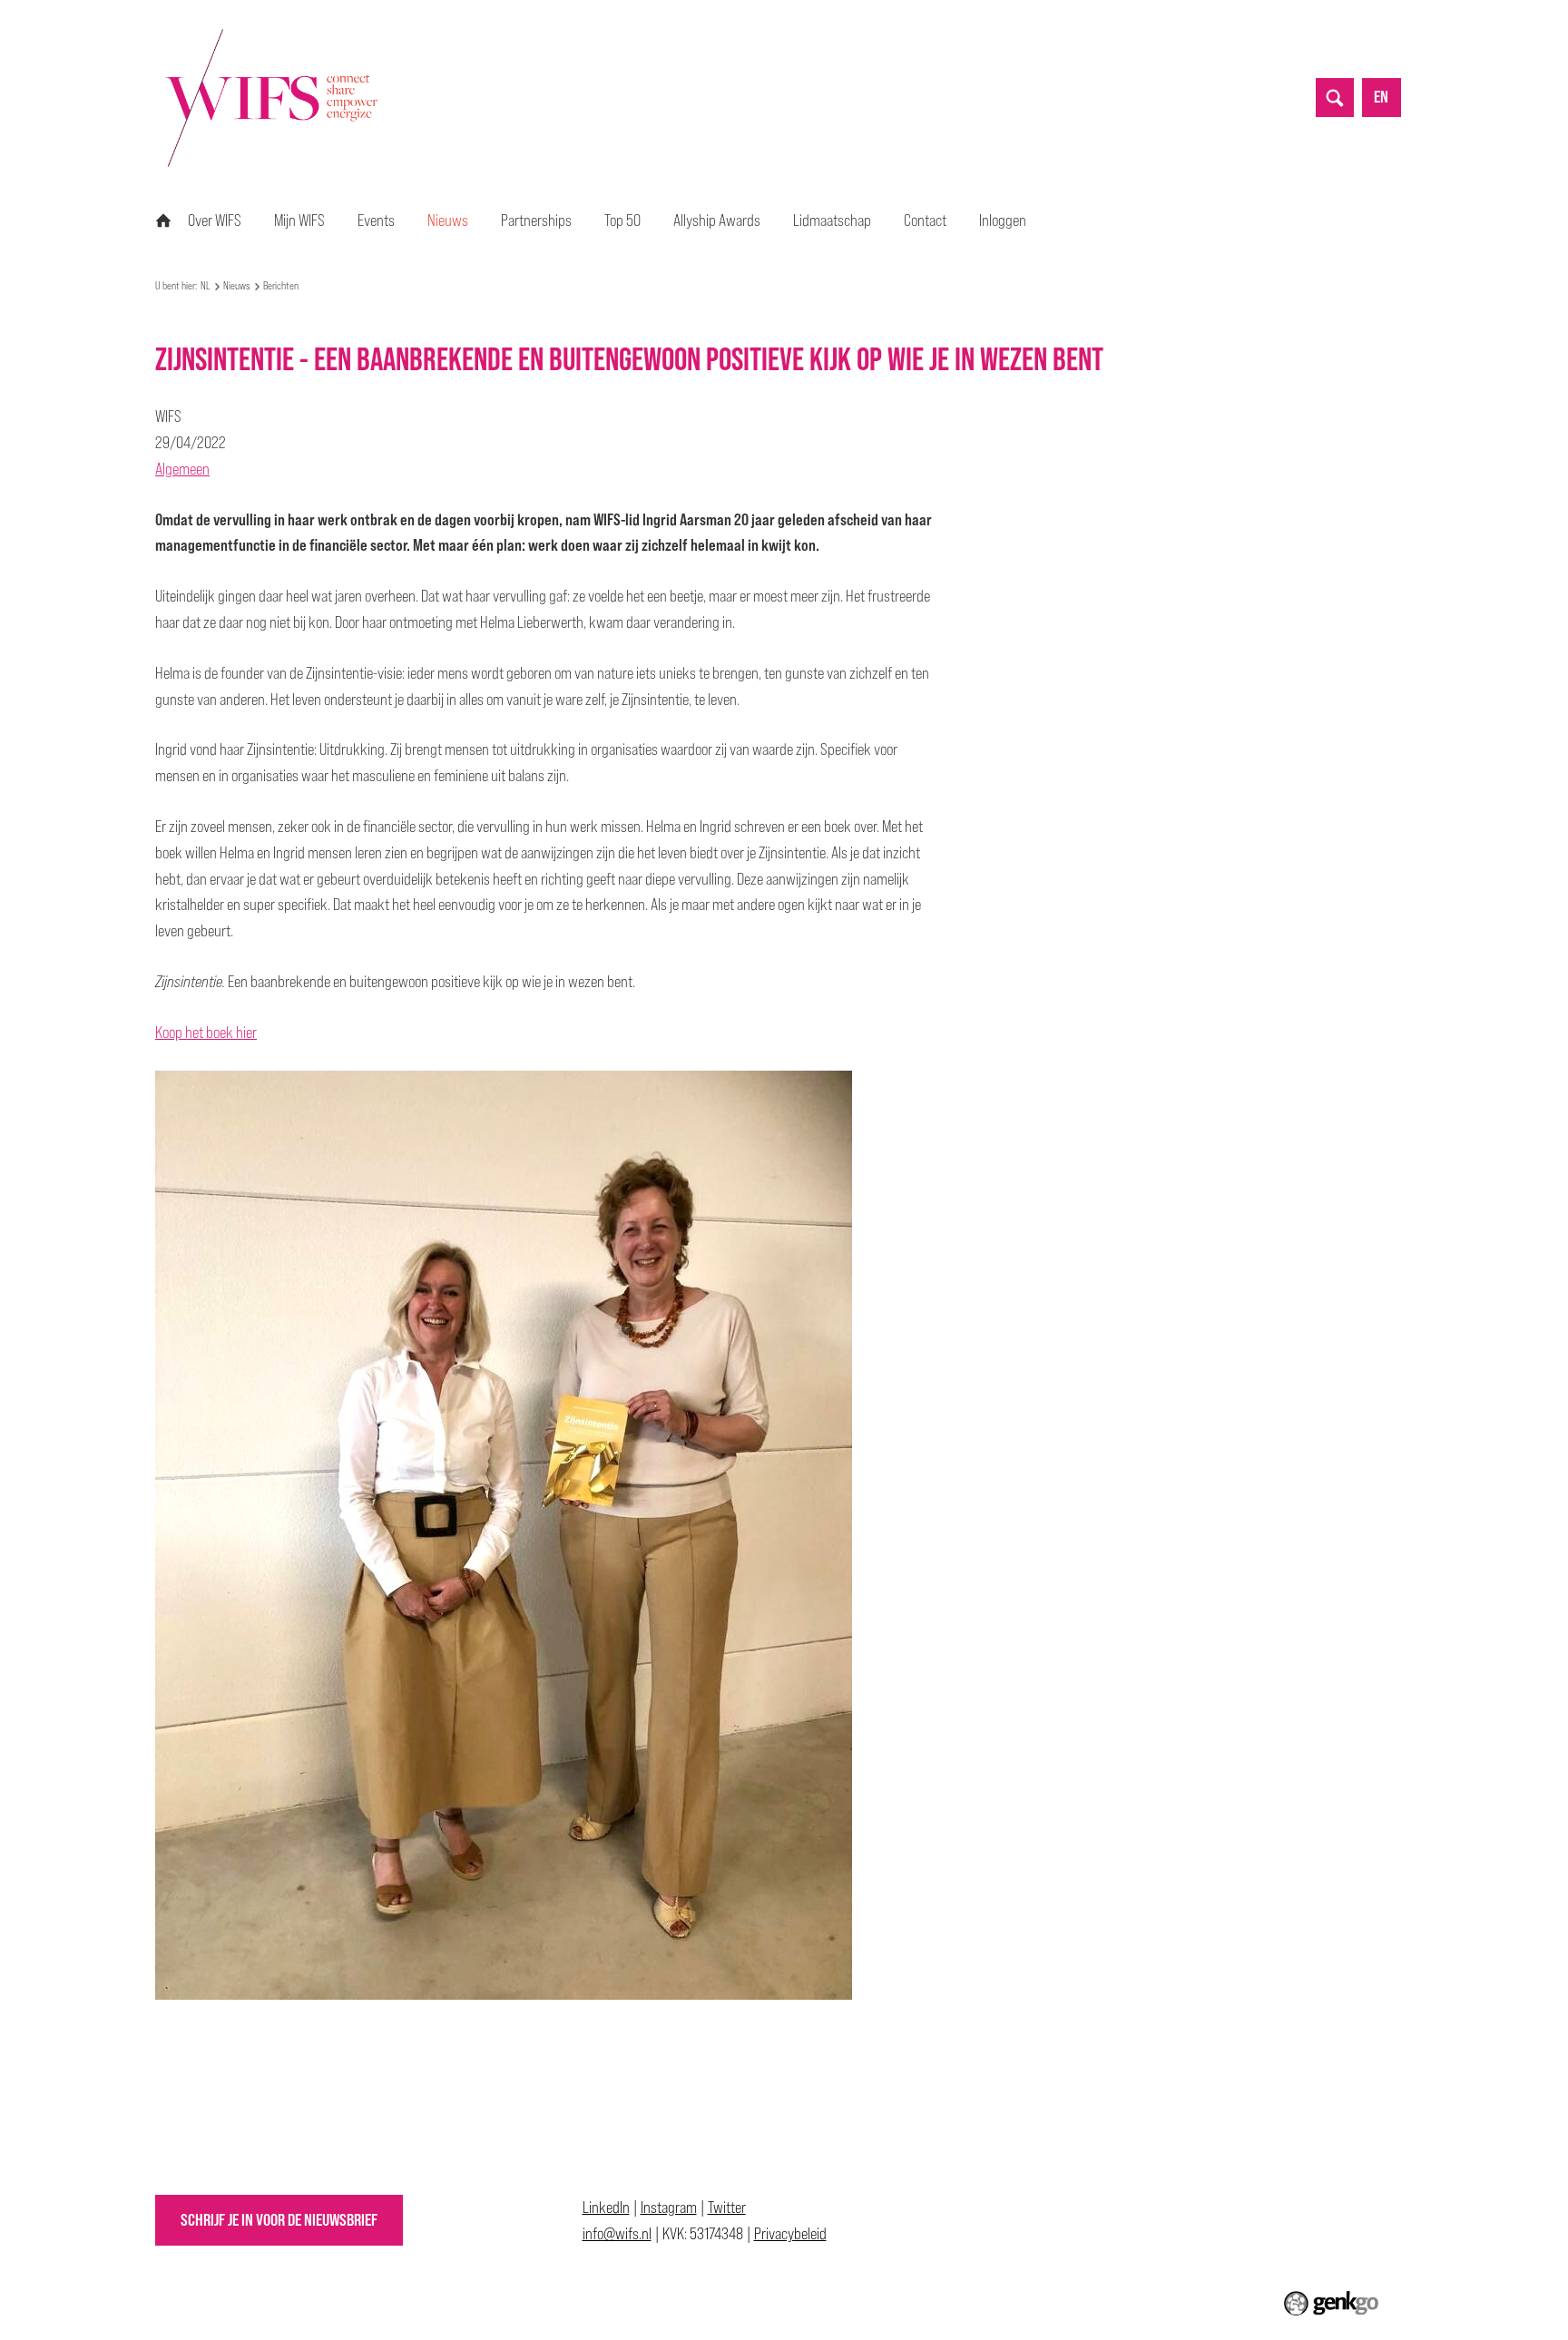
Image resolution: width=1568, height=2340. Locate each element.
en (1381, 97)
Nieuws (448, 220)
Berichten (281, 286)
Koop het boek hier (206, 1032)
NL (163, 220)
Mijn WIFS (299, 220)
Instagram (669, 2207)
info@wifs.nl (617, 2233)
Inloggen (1003, 220)
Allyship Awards (717, 220)
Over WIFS (215, 220)
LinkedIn (606, 2207)
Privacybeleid (790, 2233)
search (1335, 97)
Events (376, 220)
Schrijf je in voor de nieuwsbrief (279, 2220)
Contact (925, 220)
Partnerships (536, 220)
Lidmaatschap (832, 220)
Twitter (727, 2207)
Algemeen (182, 469)
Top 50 (622, 220)
